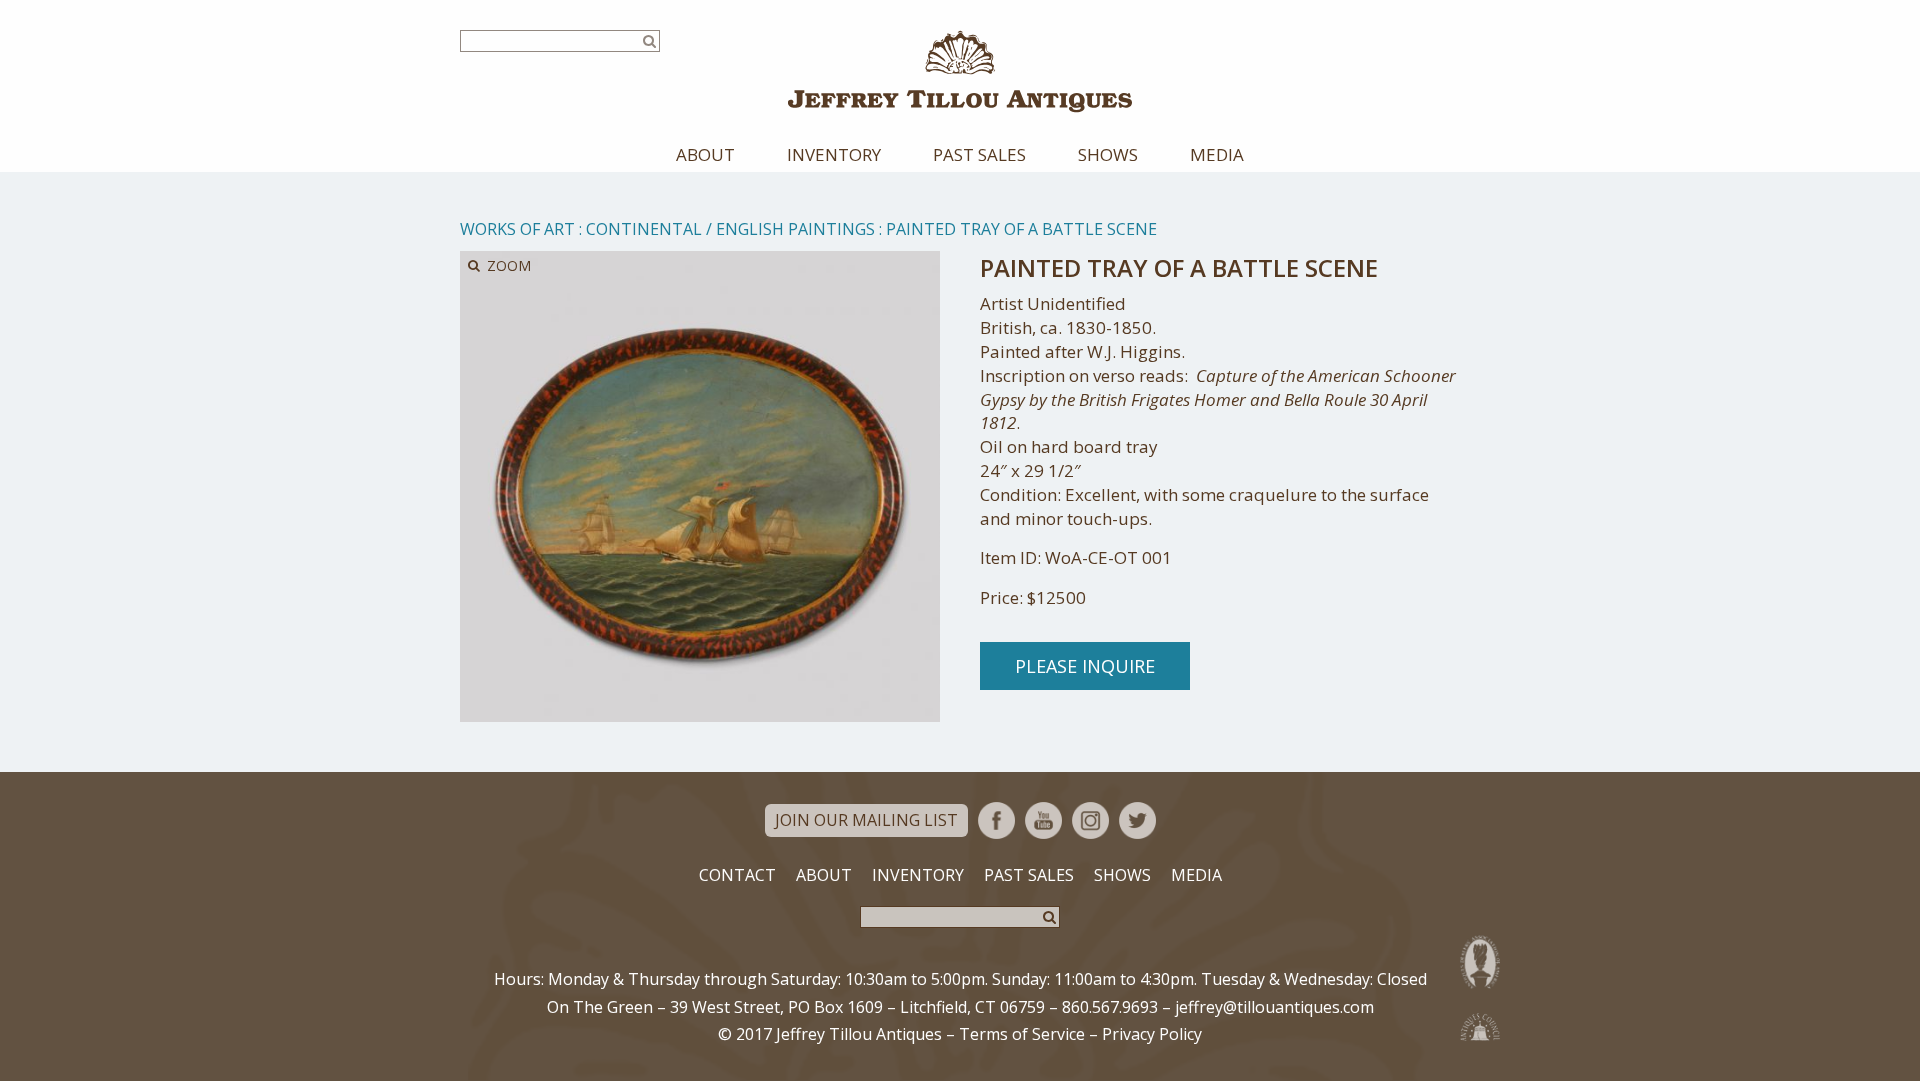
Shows (1108, 154)
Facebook (996, 820)
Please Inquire (1085, 666)
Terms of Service (1022, 1034)
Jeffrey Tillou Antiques (960, 71)
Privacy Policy (1152, 1034)
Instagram (1090, 820)
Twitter (1137, 820)
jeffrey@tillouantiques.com (1274, 1007)
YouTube (1043, 820)
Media (1217, 154)
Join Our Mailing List (866, 820)
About (705, 154)
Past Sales (979, 154)
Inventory (834, 154)
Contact (737, 875)
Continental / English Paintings (730, 229)
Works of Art (517, 229)
